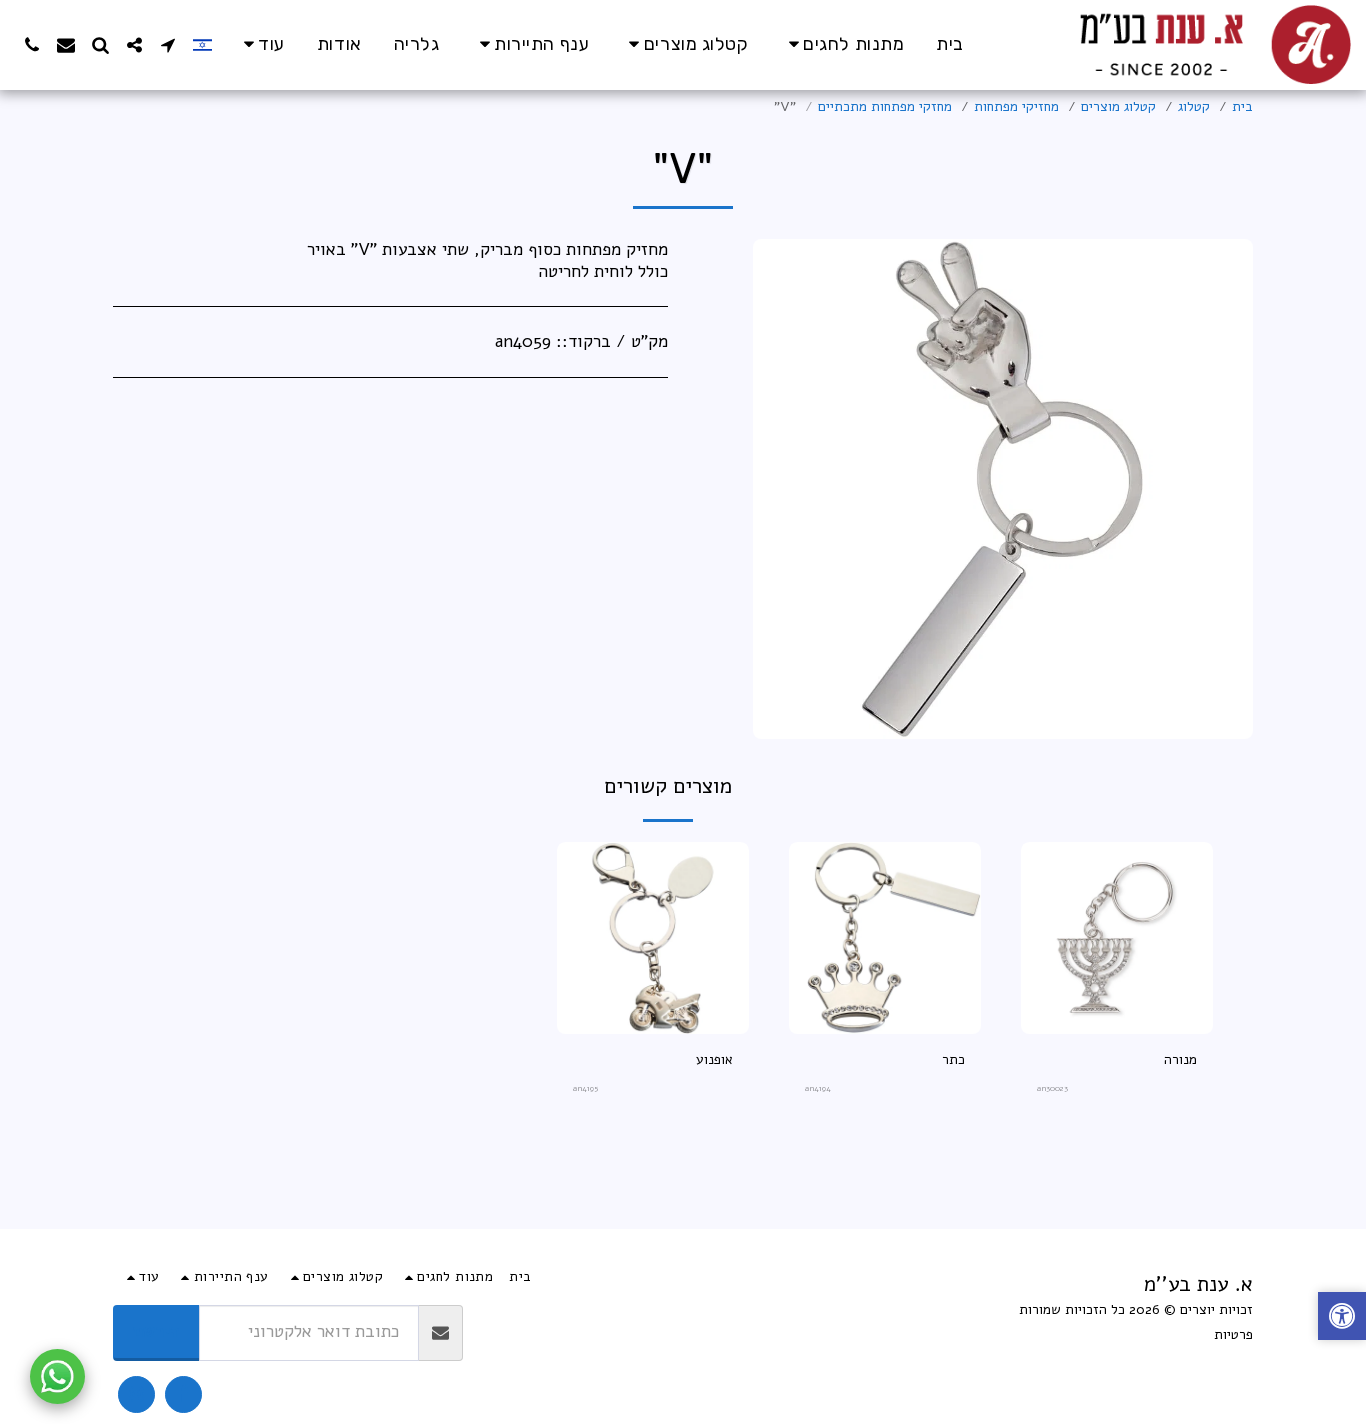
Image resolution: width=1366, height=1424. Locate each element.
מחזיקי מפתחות (1016, 106)
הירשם (156, 1331)
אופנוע (714, 1059)
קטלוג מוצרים (1118, 106)
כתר (953, 1059)
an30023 (1052, 1088)
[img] (1117, 938)
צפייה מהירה (1117, 1026)
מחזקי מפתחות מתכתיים (885, 106)
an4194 (818, 1088)
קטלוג (1194, 106)
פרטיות (1233, 1334)
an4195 (585, 1088)
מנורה (1180, 1059)
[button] (168, 45)
